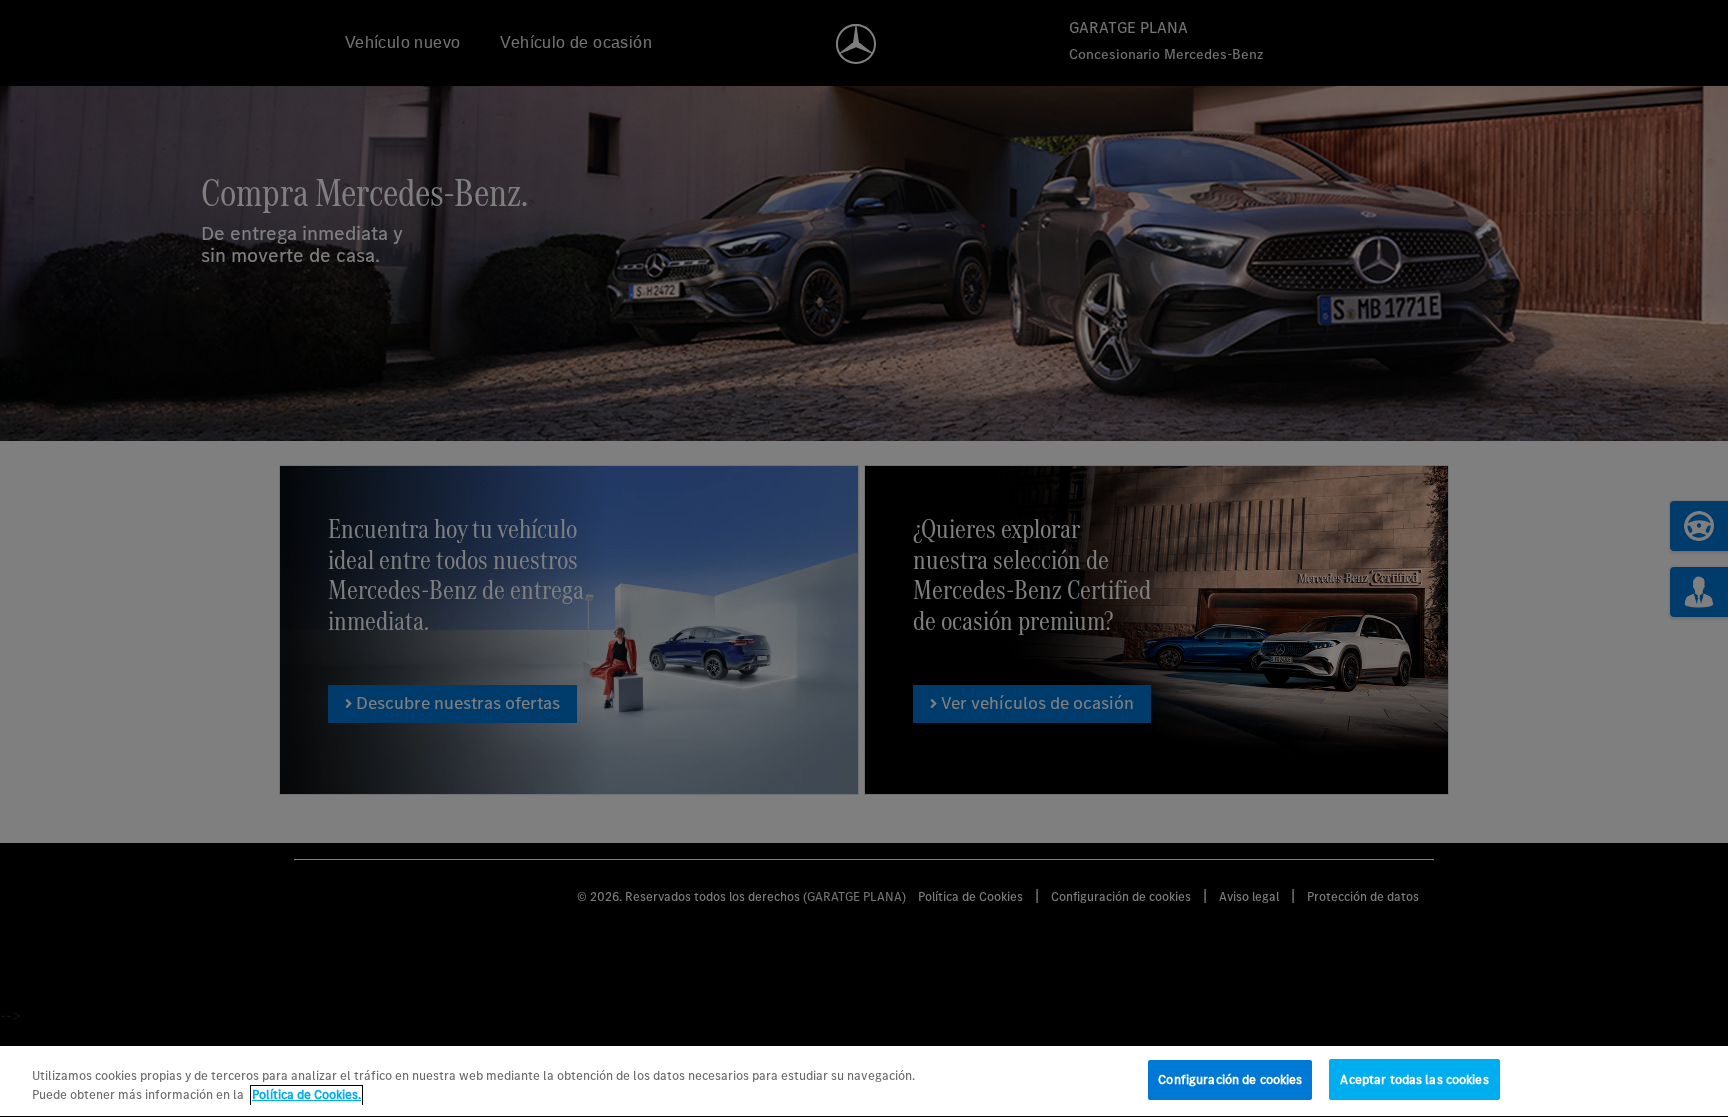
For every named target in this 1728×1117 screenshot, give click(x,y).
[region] (864, 1081)
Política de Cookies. (306, 1095)
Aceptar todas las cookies (1414, 1079)
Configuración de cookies (1230, 1079)
